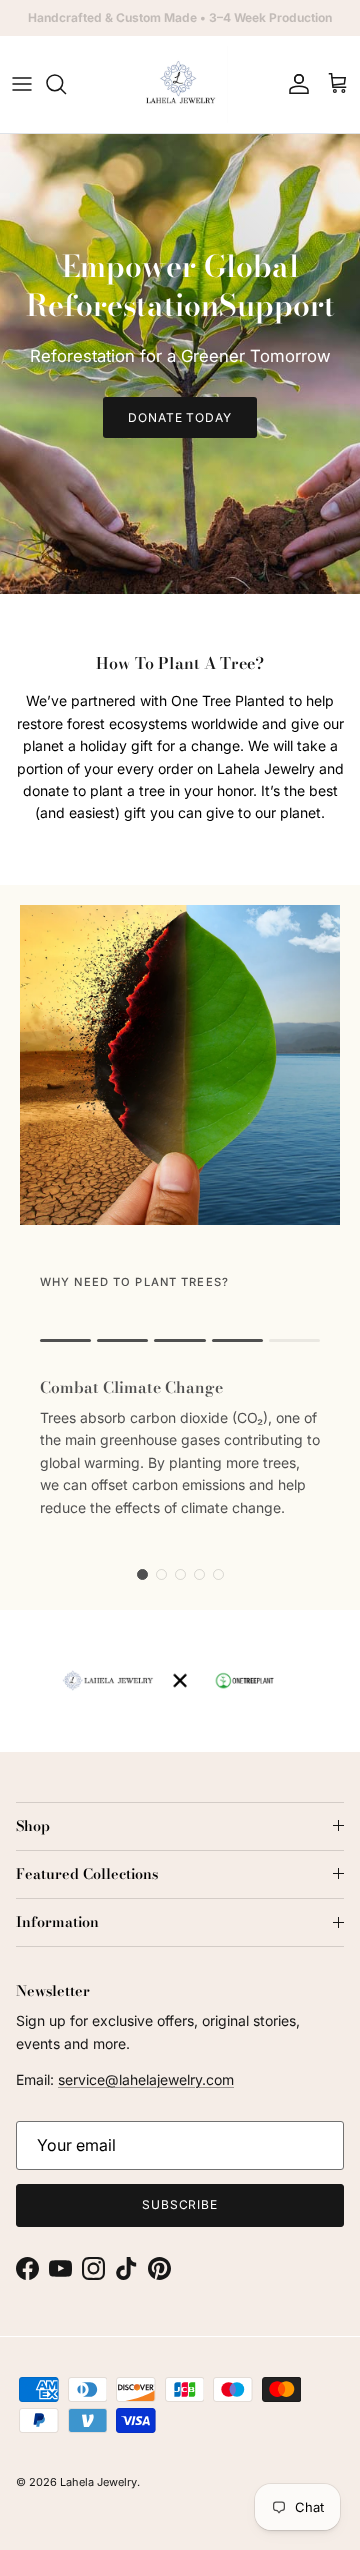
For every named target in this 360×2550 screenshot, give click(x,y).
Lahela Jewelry (98, 2482)
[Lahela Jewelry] (180, 84)
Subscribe (180, 2204)
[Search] (66, 84)
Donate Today (180, 417)
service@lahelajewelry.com (146, 2079)
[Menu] (22, 84)
